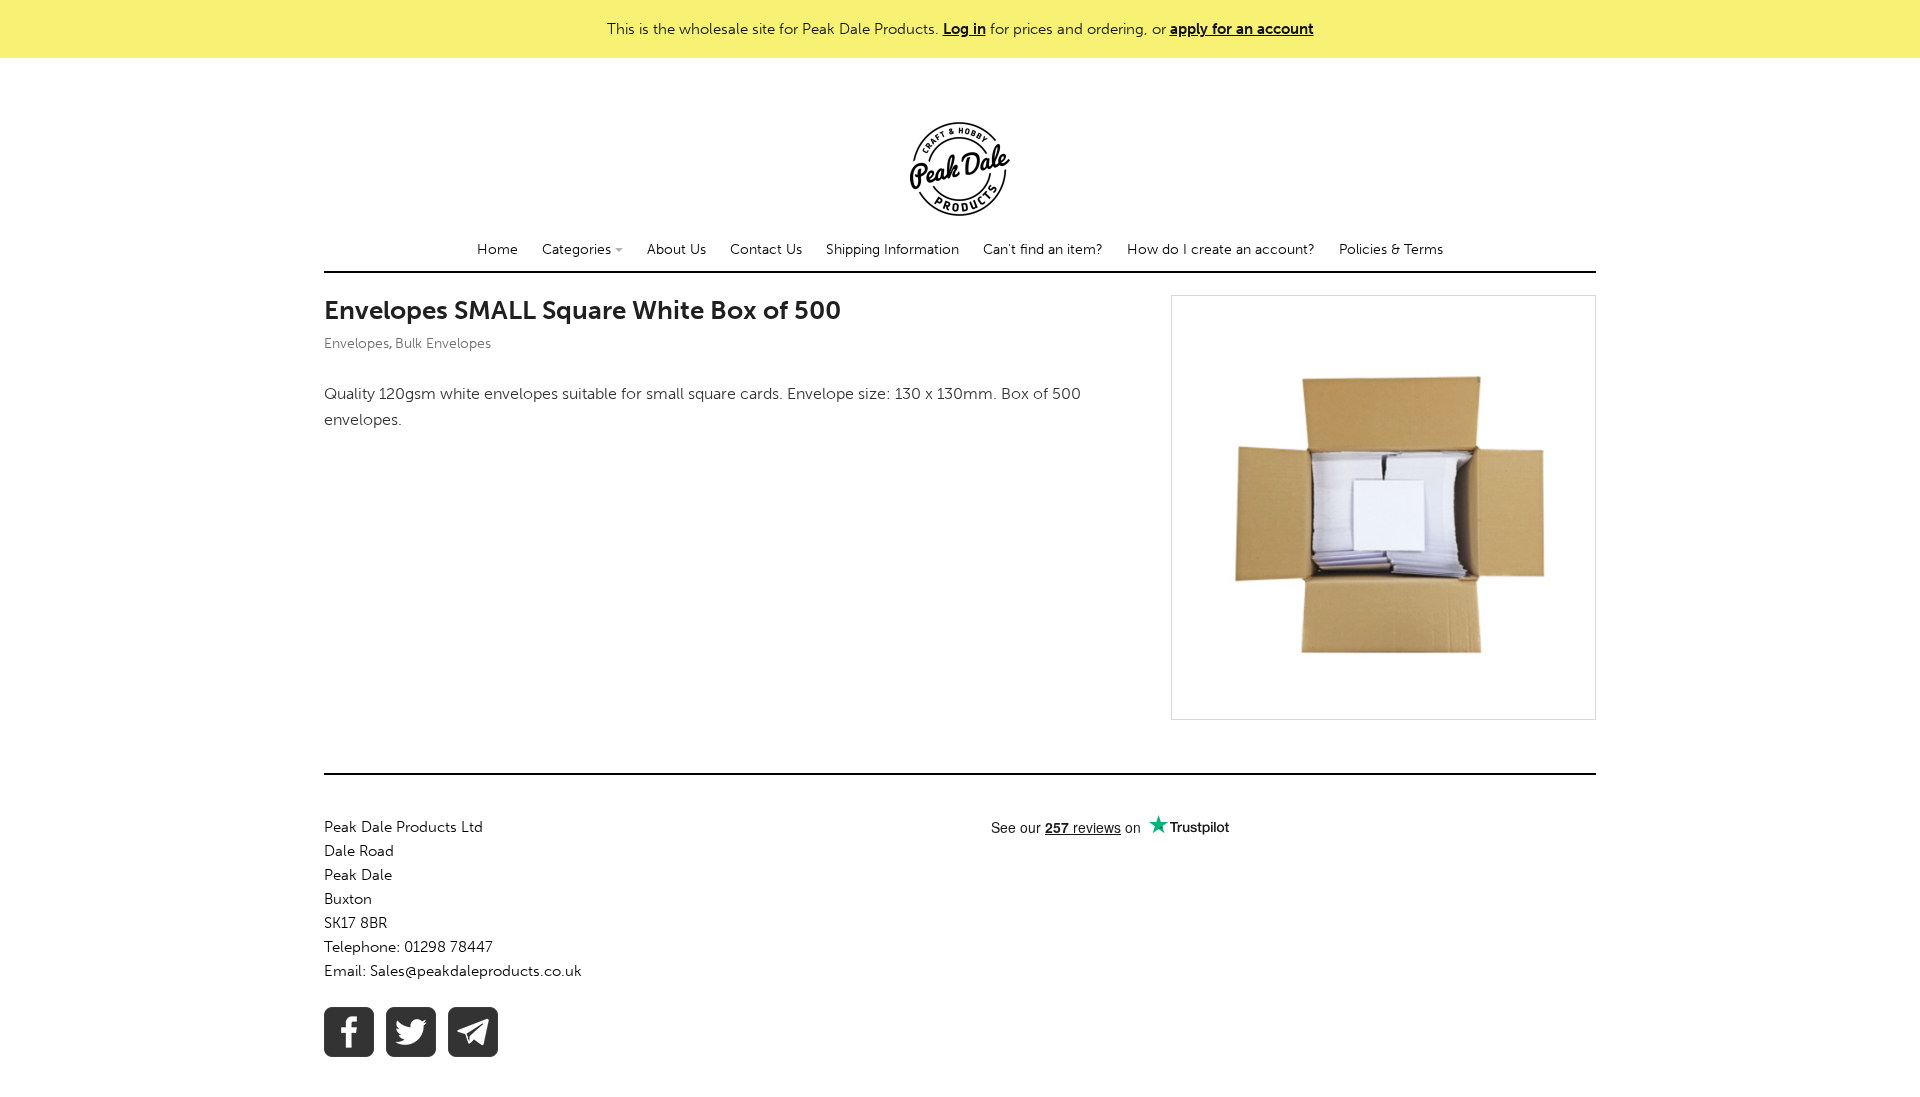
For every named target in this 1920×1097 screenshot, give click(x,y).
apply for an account (1242, 29)
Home (497, 249)
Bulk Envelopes (443, 343)
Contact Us (766, 249)
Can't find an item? (1043, 249)
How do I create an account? (1221, 249)
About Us (676, 249)
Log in (964, 29)
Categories (578, 249)
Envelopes (356, 343)
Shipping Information (892, 249)
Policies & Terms (1391, 249)
